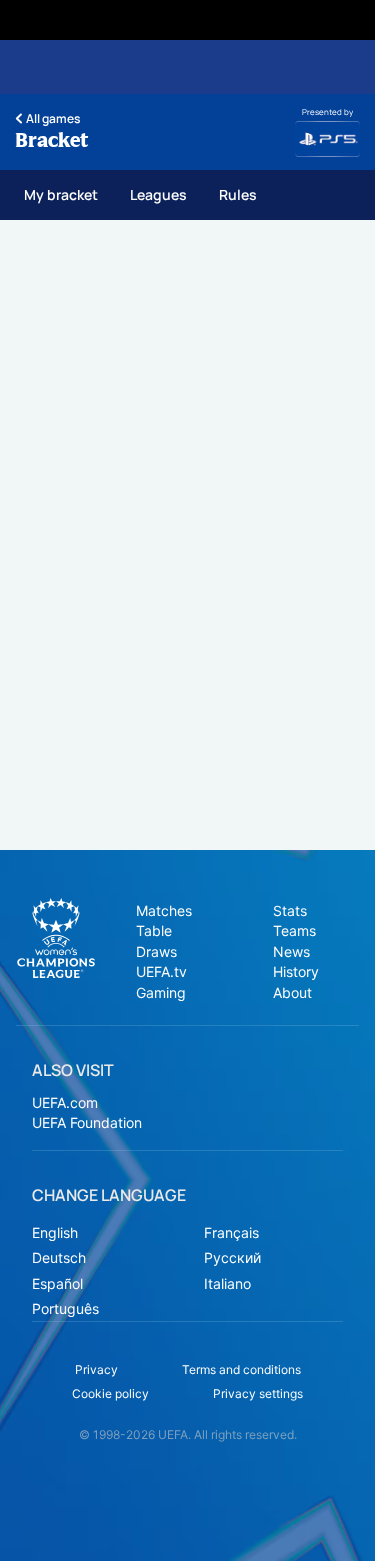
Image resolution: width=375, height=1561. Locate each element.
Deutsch (59, 1257)
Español (57, 1283)
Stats (290, 910)
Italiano (227, 1283)
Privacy (96, 1369)
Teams (294, 930)
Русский (232, 1257)
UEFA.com (65, 1102)
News (291, 951)
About (292, 992)
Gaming (161, 992)
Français (231, 1232)
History (296, 971)
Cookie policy (110, 1393)
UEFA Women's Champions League (56, 938)
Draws (156, 951)
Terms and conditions (241, 1369)
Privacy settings (258, 1393)
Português (65, 1308)
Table (154, 930)
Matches (164, 910)
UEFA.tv (161, 971)
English (55, 1232)
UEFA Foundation (87, 1122)
